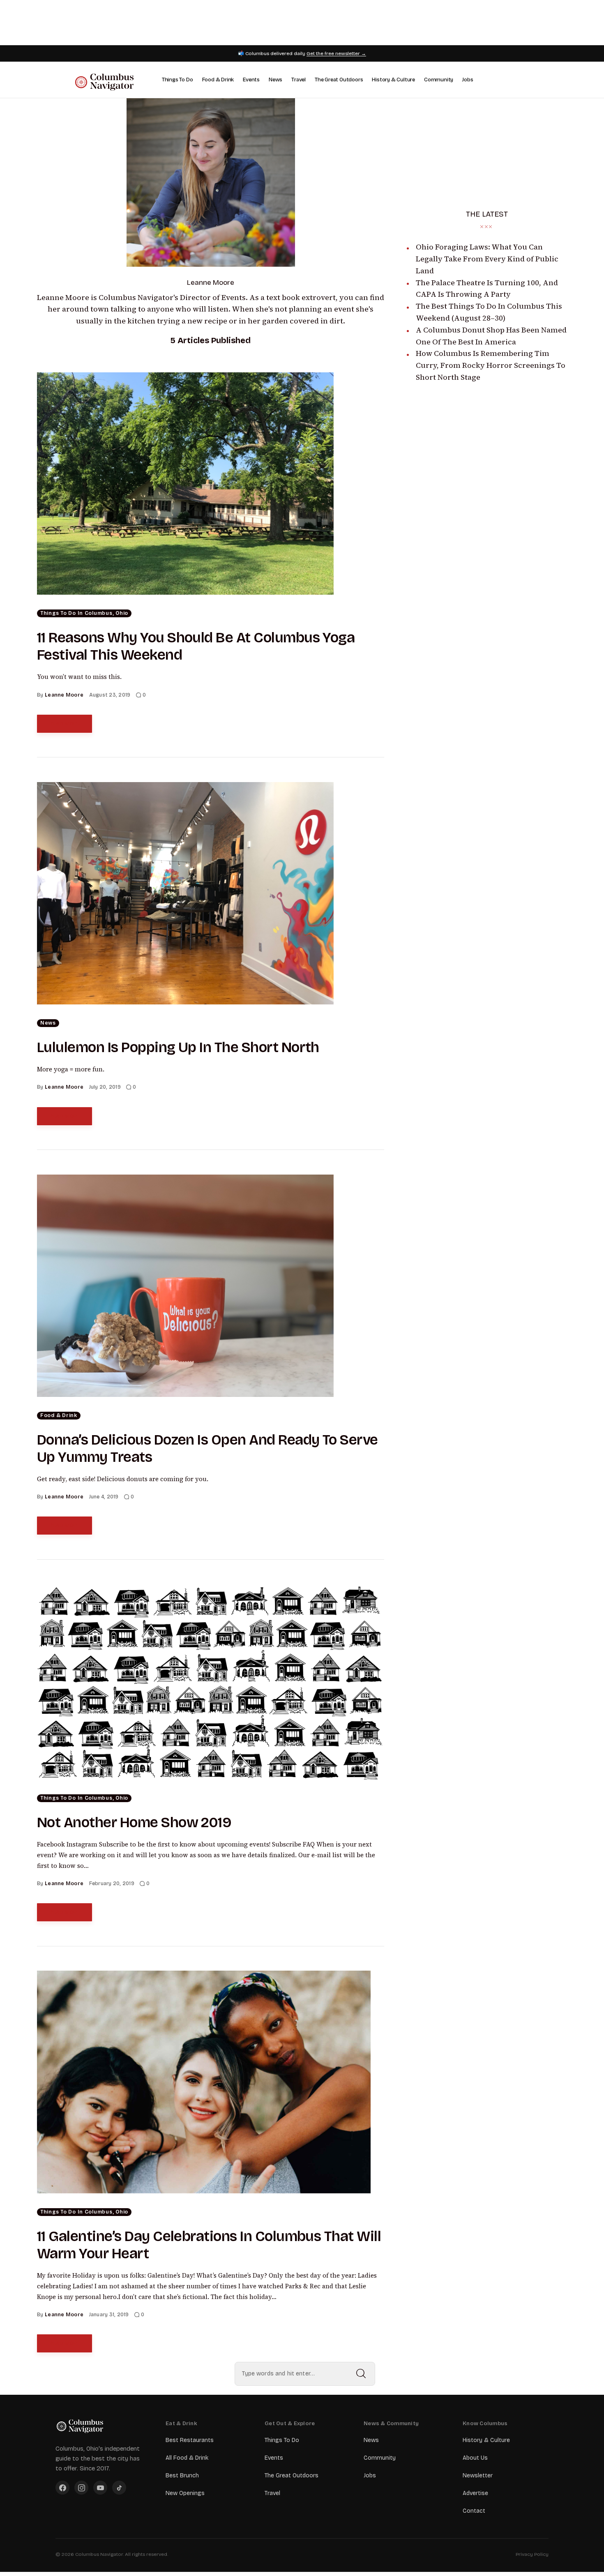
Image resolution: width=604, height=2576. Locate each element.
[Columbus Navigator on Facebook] (62, 2488)
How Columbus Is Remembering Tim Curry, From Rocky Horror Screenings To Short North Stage (491, 365)
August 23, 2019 (110, 695)
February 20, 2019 (112, 1884)
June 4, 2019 (104, 1497)
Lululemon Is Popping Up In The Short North (178, 1047)
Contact (474, 2511)
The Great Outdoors (339, 80)
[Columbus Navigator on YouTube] (100, 2488)
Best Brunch (182, 2476)
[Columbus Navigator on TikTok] (119, 2488)
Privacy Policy (532, 2554)
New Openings (185, 2493)
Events (251, 80)
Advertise (475, 2493)
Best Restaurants (190, 2440)
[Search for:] (305, 2374)
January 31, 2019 (109, 2315)
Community (439, 80)
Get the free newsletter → (336, 53)
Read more (65, 724)
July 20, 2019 (105, 1087)
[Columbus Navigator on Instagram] (81, 2488)
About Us (475, 2458)
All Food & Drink (187, 2458)
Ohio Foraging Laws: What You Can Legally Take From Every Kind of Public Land (487, 259)
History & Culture (393, 80)
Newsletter (478, 2476)
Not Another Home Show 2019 (134, 1822)
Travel (299, 80)
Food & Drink (218, 80)
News (275, 80)
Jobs (468, 80)
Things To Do (178, 80)
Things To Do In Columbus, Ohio (84, 613)
